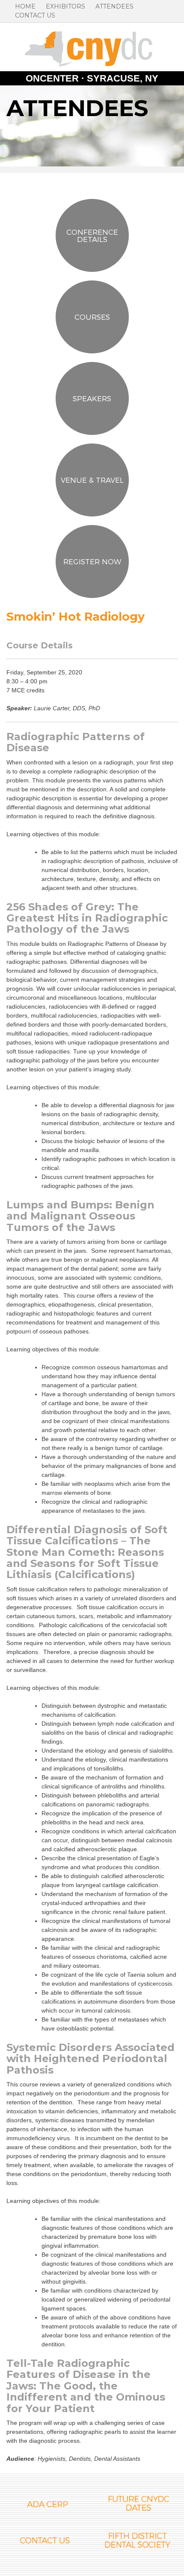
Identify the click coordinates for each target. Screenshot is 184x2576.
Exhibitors (65, 6)
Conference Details (92, 235)
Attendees (114, 6)
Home (25, 6)
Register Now (92, 561)
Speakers (92, 398)
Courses (92, 317)
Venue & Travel (92, 480)
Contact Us (35, 15)
